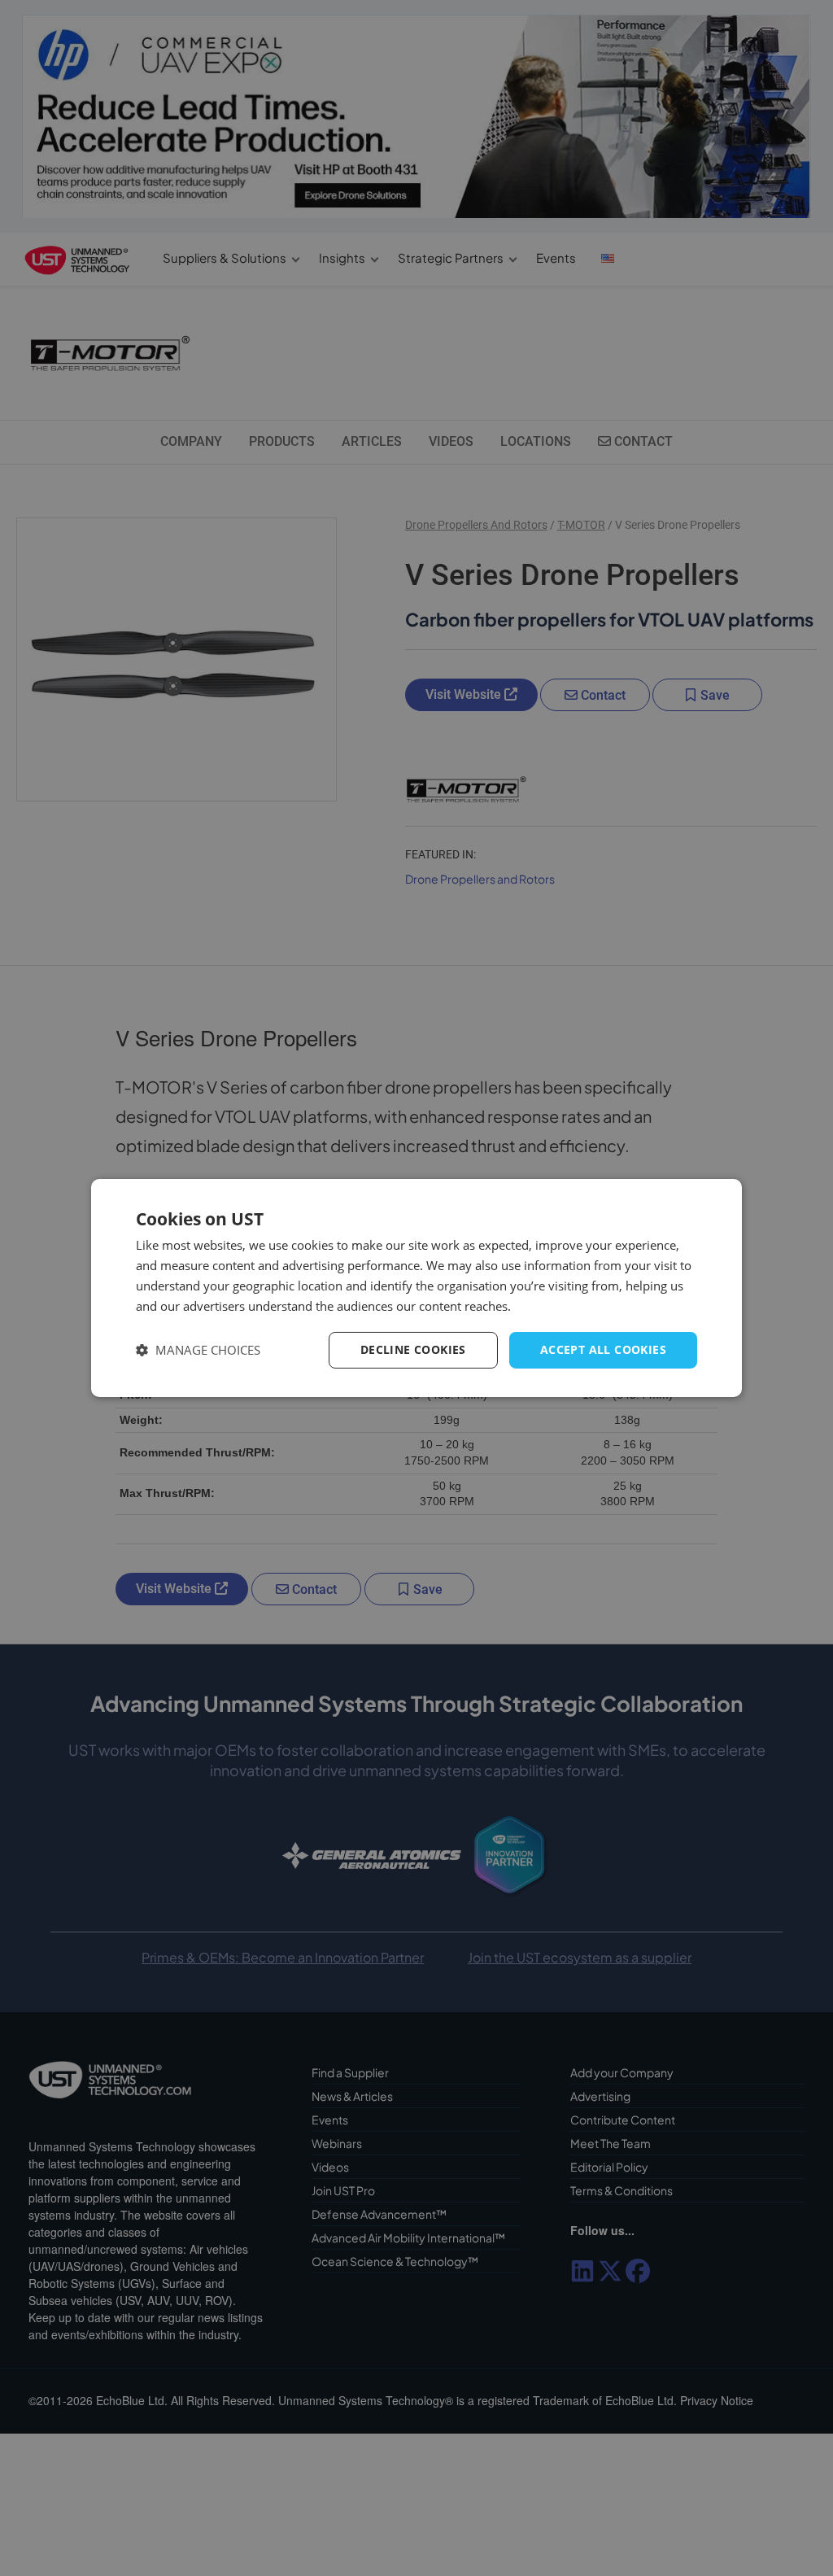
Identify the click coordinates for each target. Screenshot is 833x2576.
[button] (198, 1350)
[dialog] (416, 1288)
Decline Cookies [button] (413, 1349)
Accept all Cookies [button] (603, 1349)
